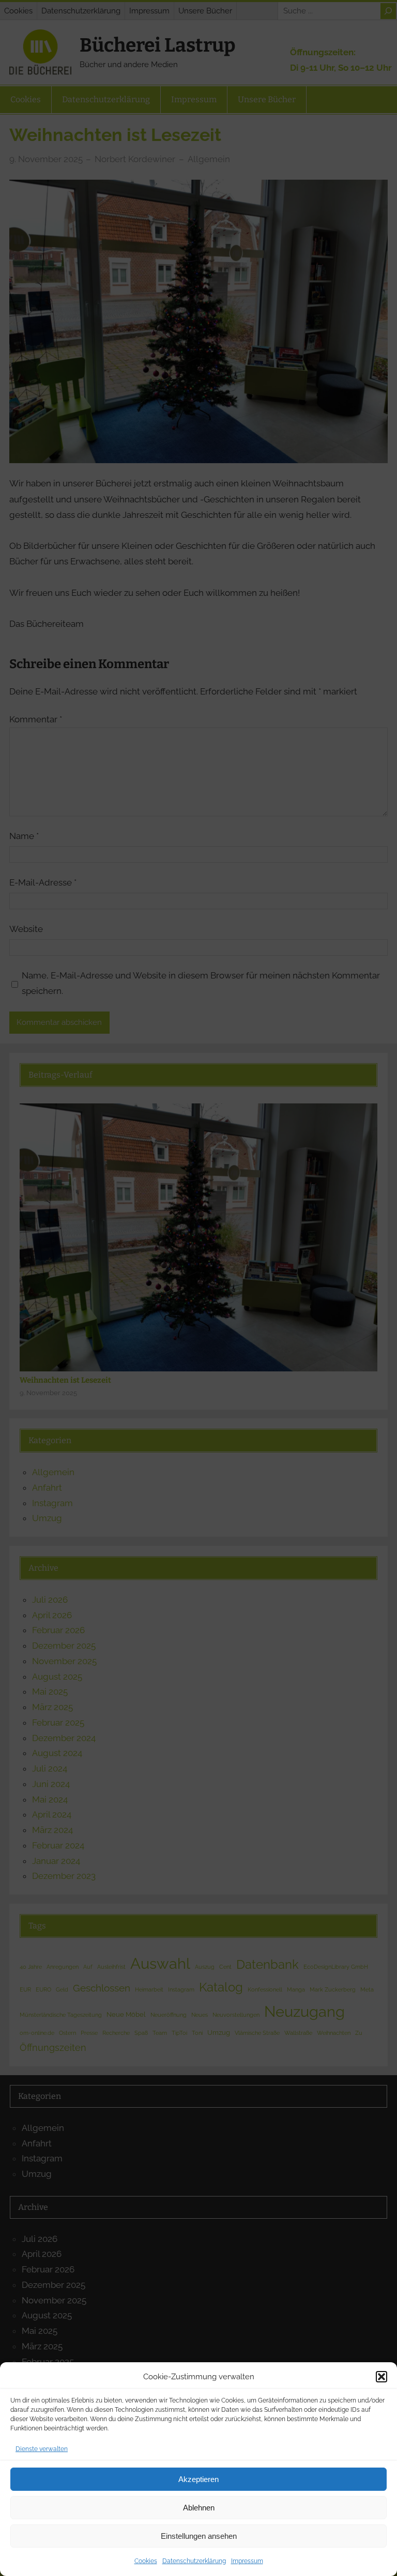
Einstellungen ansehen (199, 2536)
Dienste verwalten (42, 2449)
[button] (381, 2377)
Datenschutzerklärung (194, 2561)
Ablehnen (199, 2508)
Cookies (146, 2561)
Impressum (247, 2561)
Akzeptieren (198, 2479)
